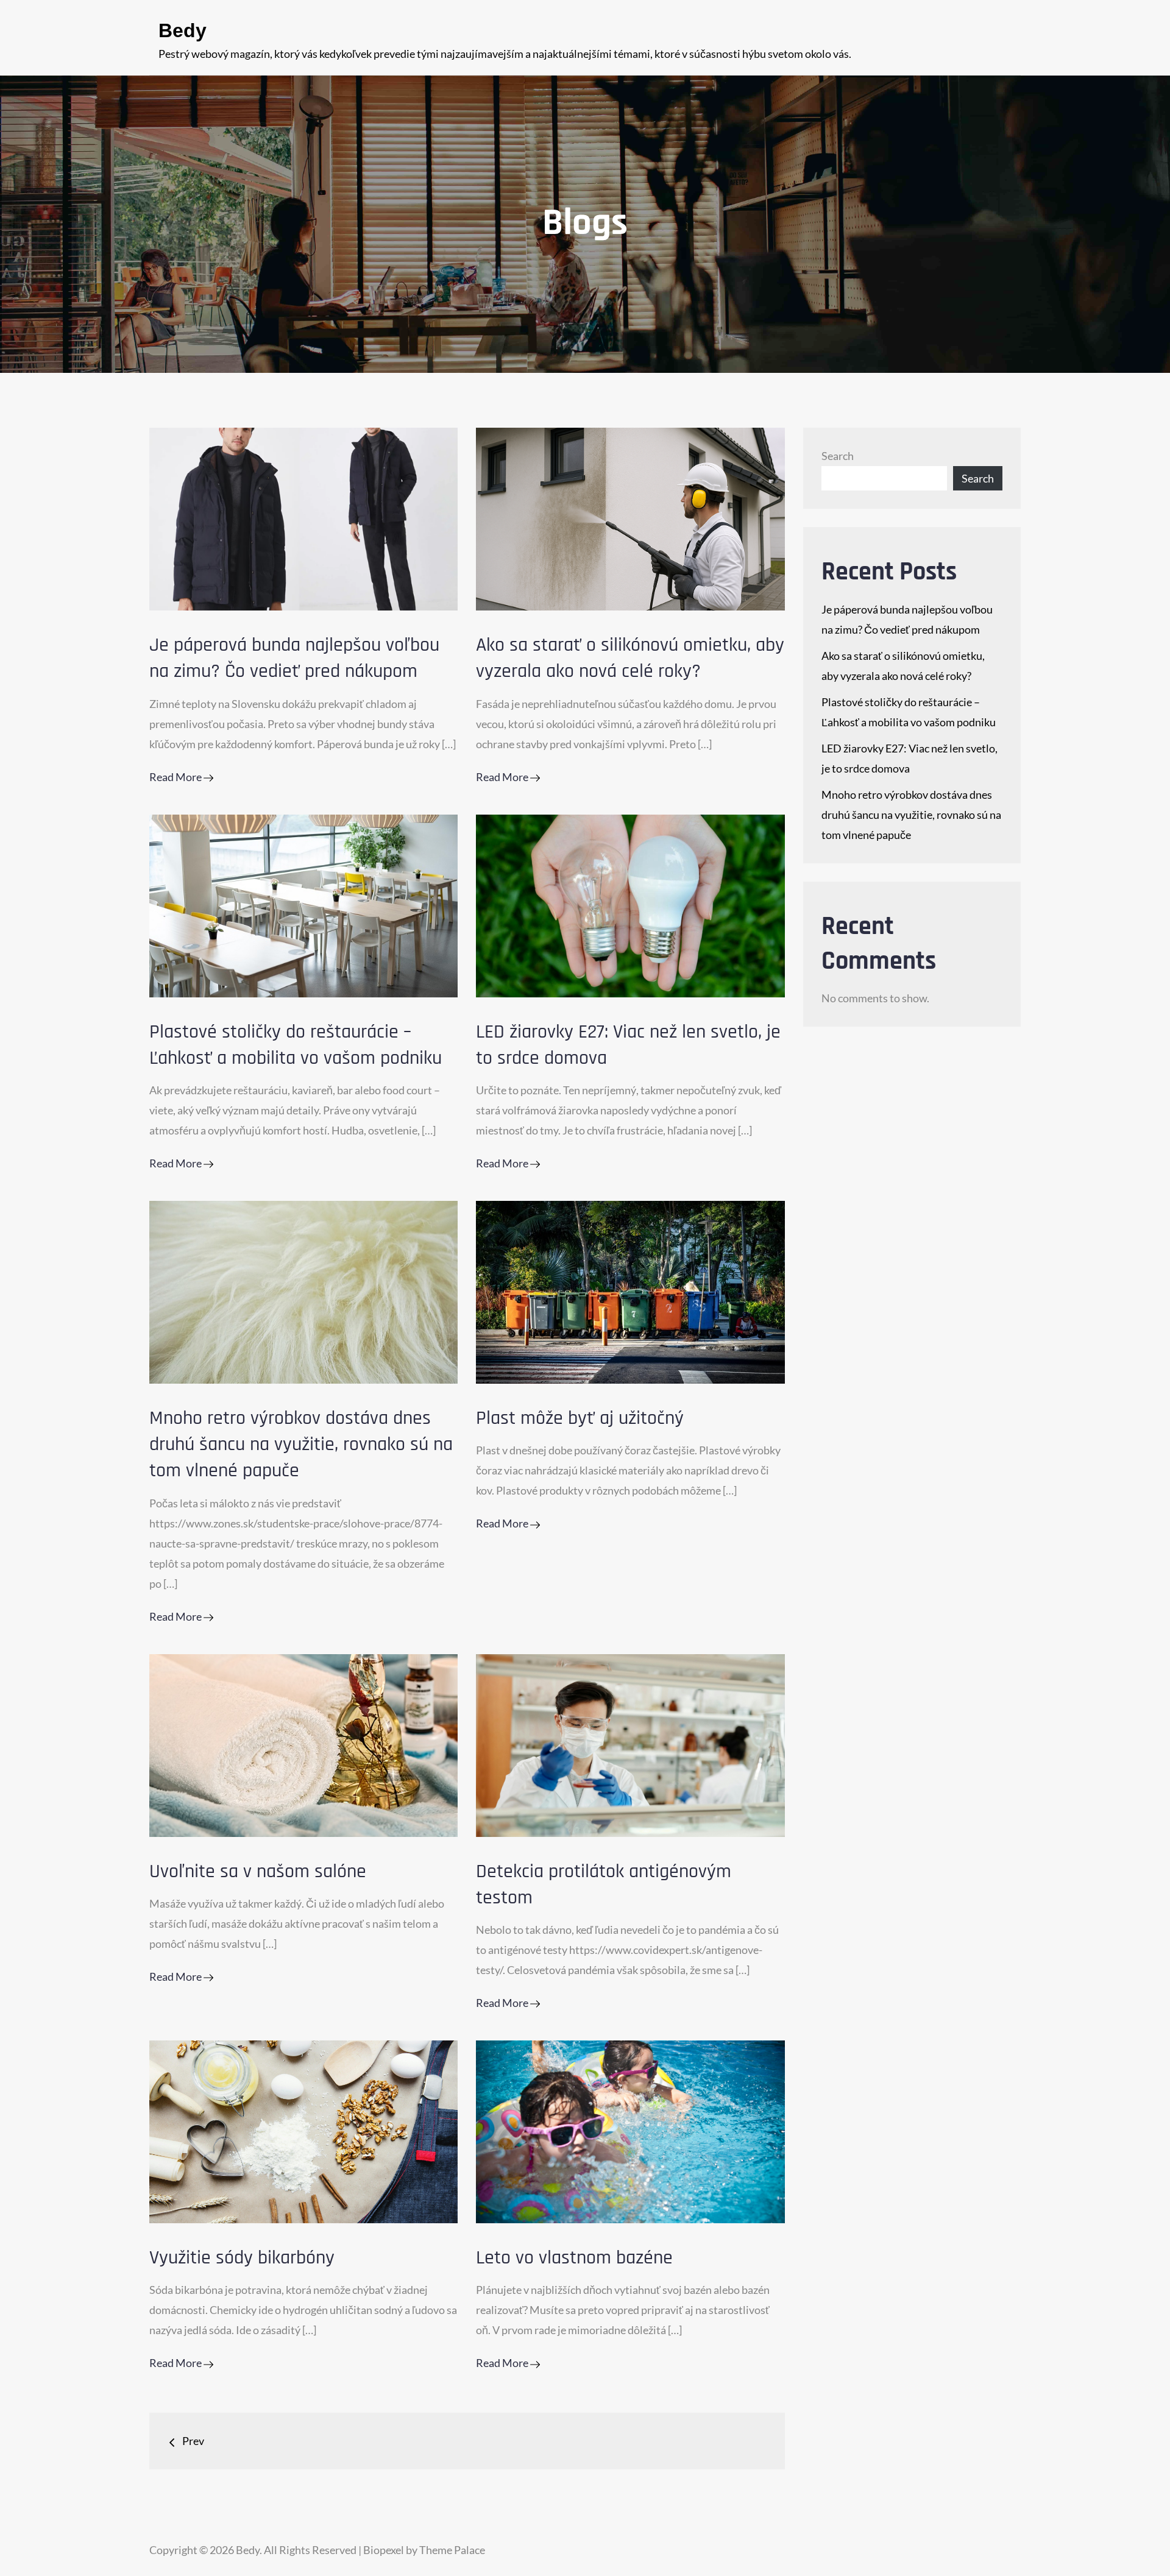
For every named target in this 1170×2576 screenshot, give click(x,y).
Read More (176, 777)
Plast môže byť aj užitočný (580, 1418)
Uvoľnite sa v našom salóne (258, 1871)
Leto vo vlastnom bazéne (574, 2258)
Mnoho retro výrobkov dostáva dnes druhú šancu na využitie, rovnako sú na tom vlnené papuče (301, 1444)
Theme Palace (452, 2550)
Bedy (183, 30)
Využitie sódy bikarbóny (242, 2258)
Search (838, 456)
